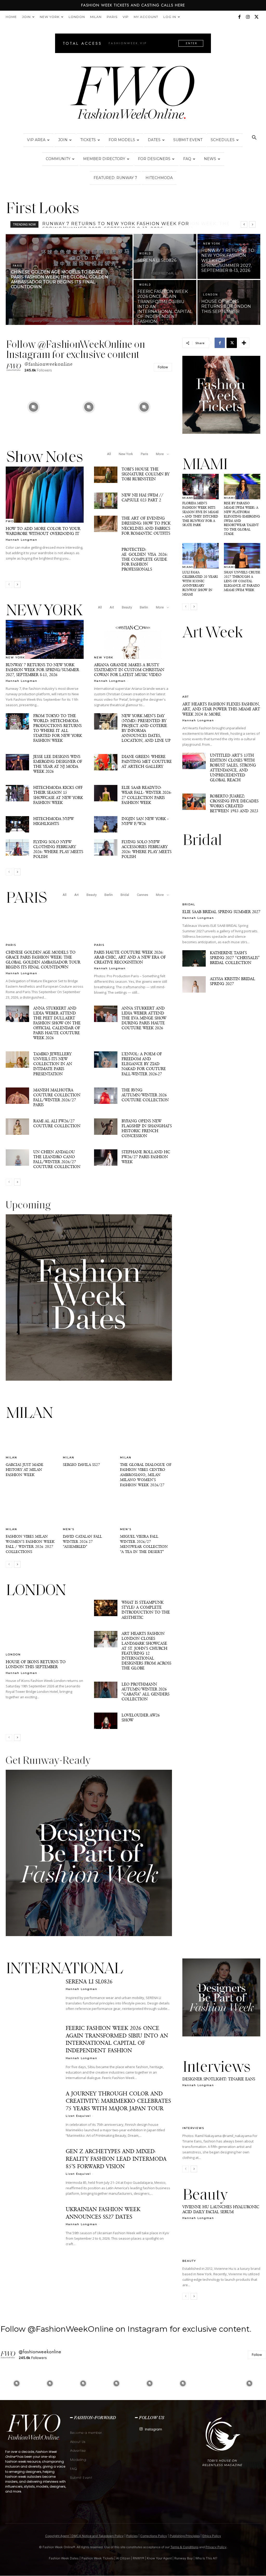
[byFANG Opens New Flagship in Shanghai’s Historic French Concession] (106, 1127)
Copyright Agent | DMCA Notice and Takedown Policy (84, 2536)
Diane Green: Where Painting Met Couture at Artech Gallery (147, 761)
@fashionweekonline (49, 364)
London (77, 17)
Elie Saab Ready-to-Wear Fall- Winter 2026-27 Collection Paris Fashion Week (147, 795)
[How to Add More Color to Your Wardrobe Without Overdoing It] (45, 495)
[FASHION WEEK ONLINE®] (133, 94)
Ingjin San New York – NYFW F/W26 (145, 821)
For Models (122, 140)
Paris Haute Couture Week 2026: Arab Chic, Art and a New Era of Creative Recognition (130, 957)
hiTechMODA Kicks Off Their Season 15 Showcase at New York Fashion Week (58, 795)
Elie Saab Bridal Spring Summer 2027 (221, 912)
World (145, 254)
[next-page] (17, 585)
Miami (188, 498)
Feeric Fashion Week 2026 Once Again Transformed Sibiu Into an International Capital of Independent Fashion (117, 2039)
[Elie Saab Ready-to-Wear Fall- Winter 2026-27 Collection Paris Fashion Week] (106, 793)
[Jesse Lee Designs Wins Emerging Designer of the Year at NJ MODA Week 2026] (17, 762)
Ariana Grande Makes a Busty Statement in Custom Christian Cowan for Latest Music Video (129, 670)
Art (112, 607)
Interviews (193, 2128)
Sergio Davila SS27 (81, 1465)
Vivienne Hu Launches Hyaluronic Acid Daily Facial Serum (221, 2209)
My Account (146, 17)
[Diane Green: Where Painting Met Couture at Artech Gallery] (106, 762)
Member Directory (104, 159)
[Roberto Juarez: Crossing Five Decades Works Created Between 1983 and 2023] (194, 802)
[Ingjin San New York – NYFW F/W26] (106, 824)
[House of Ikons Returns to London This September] (229, 302)
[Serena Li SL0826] (165, 256)
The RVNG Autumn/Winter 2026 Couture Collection (145, 1095)
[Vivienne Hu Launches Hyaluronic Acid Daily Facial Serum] (221, 2243)
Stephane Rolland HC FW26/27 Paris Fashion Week (146, 1157)
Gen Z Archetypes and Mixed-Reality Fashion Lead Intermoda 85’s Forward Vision (116, 2159)
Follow (163, 367)
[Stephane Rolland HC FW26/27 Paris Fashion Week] (106, 1158)
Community (58, 159)
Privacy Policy (216, 2547)
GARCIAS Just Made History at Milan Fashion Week (25, 1470)
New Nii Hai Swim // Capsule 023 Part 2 (142, 497)
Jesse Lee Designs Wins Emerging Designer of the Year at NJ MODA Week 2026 (58, 764)
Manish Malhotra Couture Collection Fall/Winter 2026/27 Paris (57, 1097)
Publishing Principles (185, 2536)
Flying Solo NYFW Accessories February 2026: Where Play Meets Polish (147, 849)
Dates (154, 140)
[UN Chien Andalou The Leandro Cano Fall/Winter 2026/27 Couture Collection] (17, 1158)
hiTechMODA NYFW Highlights (54, 821)
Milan (96, 17)
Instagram (154, 2429)
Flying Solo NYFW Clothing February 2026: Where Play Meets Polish (58, 849)
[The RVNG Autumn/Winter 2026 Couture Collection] (106, 1096)
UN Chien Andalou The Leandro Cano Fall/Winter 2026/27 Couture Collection (57, 1159)
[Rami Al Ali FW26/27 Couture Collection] (17, 1127)
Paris (112, 17)
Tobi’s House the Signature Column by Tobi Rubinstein (145, 474)
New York (50, 17)
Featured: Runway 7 (115, 178)
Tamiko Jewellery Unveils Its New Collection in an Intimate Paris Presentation (53, 1064)
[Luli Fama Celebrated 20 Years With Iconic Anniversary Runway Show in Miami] (201, 556)
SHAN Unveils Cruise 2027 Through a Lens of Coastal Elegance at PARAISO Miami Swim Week (242, 581)
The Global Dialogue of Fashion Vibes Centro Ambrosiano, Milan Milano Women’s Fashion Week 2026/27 (146, 1475)
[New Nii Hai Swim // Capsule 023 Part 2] (106, 501)
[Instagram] (248, 17)
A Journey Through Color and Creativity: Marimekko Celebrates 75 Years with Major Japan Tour (118, 2101)
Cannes (142, 895)
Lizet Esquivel (78, 2116)
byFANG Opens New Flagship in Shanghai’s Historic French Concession (147, 1128)
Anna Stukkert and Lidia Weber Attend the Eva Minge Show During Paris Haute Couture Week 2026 (144, 1018)
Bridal (125, 895)
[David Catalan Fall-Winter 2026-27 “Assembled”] (89, 1512)
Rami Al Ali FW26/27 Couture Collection (57, 1123)
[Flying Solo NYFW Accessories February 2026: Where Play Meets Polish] (106, 847)
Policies (132, 2536)
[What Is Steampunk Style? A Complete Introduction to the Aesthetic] (106, 1608)
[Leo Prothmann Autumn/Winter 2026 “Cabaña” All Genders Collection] (106, 1690)
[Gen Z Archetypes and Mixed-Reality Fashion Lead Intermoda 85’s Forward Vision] (32, 2166)
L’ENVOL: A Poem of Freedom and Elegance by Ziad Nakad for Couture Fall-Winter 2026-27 (144, 1064)
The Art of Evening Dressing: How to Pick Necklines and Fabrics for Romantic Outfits (146, 526)
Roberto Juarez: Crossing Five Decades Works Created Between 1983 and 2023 (234, 803)
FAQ (187, 159)
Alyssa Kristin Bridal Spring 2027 (232, 981)
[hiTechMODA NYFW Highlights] (17, 824)
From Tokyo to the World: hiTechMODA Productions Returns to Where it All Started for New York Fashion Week (58, 728)
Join (26, 17)
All (109, 454)
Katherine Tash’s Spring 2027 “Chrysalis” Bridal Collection (235, 958)
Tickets (88, 140)
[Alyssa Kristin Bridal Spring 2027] (194, 984)
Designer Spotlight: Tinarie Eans (219, 2079)
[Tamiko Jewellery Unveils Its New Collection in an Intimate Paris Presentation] (17, 1060)
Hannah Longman (22, 540)
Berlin (144, 607)
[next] (252, 224)
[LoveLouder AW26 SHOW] (106, 1721)
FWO (10, 521)
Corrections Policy (154, 2536)
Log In (170, 17)
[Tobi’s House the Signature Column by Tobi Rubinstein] (106, 475)
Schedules (223, 140)
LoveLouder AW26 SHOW (141, 1718)
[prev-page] (9, 585)
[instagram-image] (33, 407)
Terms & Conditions (184, 2547)
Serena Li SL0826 (66, 224)
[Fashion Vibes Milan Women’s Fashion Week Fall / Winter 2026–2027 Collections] (32, 1512)
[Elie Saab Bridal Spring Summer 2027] (221, 878)
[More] (244, 343)
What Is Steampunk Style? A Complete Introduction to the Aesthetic (146, 1610)
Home (11, 17)
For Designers (154, 159)
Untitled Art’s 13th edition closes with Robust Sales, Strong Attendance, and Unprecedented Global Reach (233, 768)
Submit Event (188, 140)
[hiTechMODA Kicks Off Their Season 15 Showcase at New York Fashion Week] (17, 793)
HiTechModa (159, 178)
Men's (69, 1529)
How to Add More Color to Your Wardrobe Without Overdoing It (43, 531)
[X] (256, 17)
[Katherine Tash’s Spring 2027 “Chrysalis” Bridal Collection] (194, 958)
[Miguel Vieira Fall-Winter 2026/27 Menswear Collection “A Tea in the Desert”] (146, 1512)
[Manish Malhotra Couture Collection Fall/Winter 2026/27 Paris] (17, 1096)
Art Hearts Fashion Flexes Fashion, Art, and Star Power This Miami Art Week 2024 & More (221, 709)
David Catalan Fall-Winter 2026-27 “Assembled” (83, 1541)
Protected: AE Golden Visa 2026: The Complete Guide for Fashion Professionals (145, 559)
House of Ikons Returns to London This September (36, 1664)
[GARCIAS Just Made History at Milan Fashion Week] (32, 1441)
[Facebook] (239, 17)
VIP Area (36, 140)
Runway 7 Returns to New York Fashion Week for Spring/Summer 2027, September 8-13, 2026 (42, 670)
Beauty (127, 607)
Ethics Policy (212, 2536)
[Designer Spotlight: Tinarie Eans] (221, 2110)
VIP (126, 17)
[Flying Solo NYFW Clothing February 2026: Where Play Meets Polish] (17, 847)
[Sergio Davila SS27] (89, 1441)
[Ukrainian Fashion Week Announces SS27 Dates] (32, 2224)
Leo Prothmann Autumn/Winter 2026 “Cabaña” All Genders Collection (145, 1692)
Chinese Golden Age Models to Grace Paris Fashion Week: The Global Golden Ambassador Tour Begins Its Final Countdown (43, 960)
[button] (254, 138)
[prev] (244, 224)
